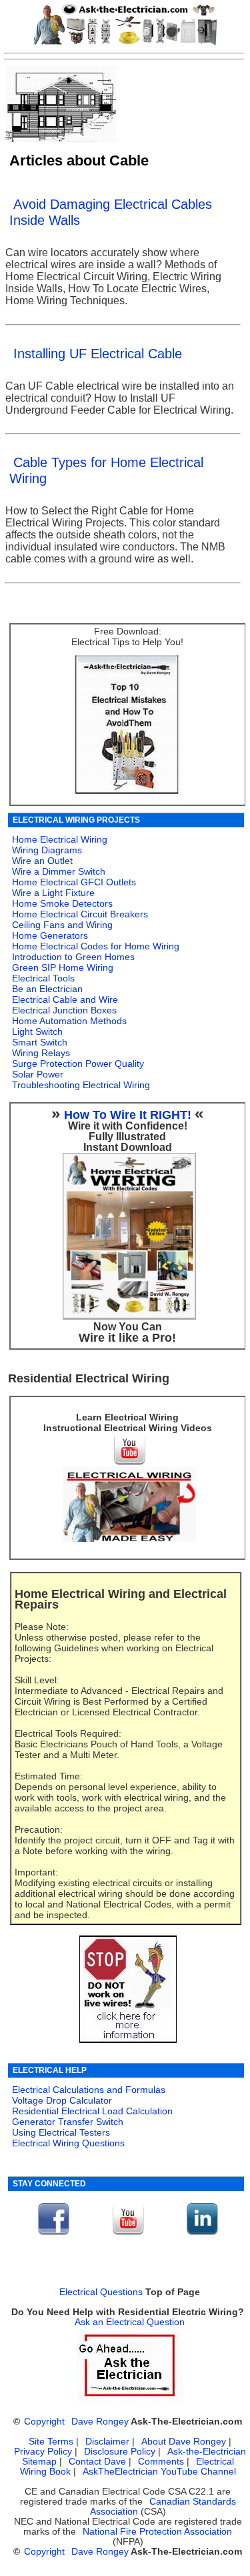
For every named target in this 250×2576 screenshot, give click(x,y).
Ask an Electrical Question (130, 2322)
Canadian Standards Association (163, 2507)
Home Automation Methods (69, 1021)
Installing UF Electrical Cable (98, 354)
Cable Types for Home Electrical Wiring (106, 470)
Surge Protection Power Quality (78, 1063)
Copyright (44, 2422)
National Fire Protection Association (157, 2532)
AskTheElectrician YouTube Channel (159, 2472)
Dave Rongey (100, 2422)
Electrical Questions (101, 2292)
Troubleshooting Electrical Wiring (81, 1085)
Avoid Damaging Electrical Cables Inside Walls (111, 212)
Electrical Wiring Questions (68, 2143)
